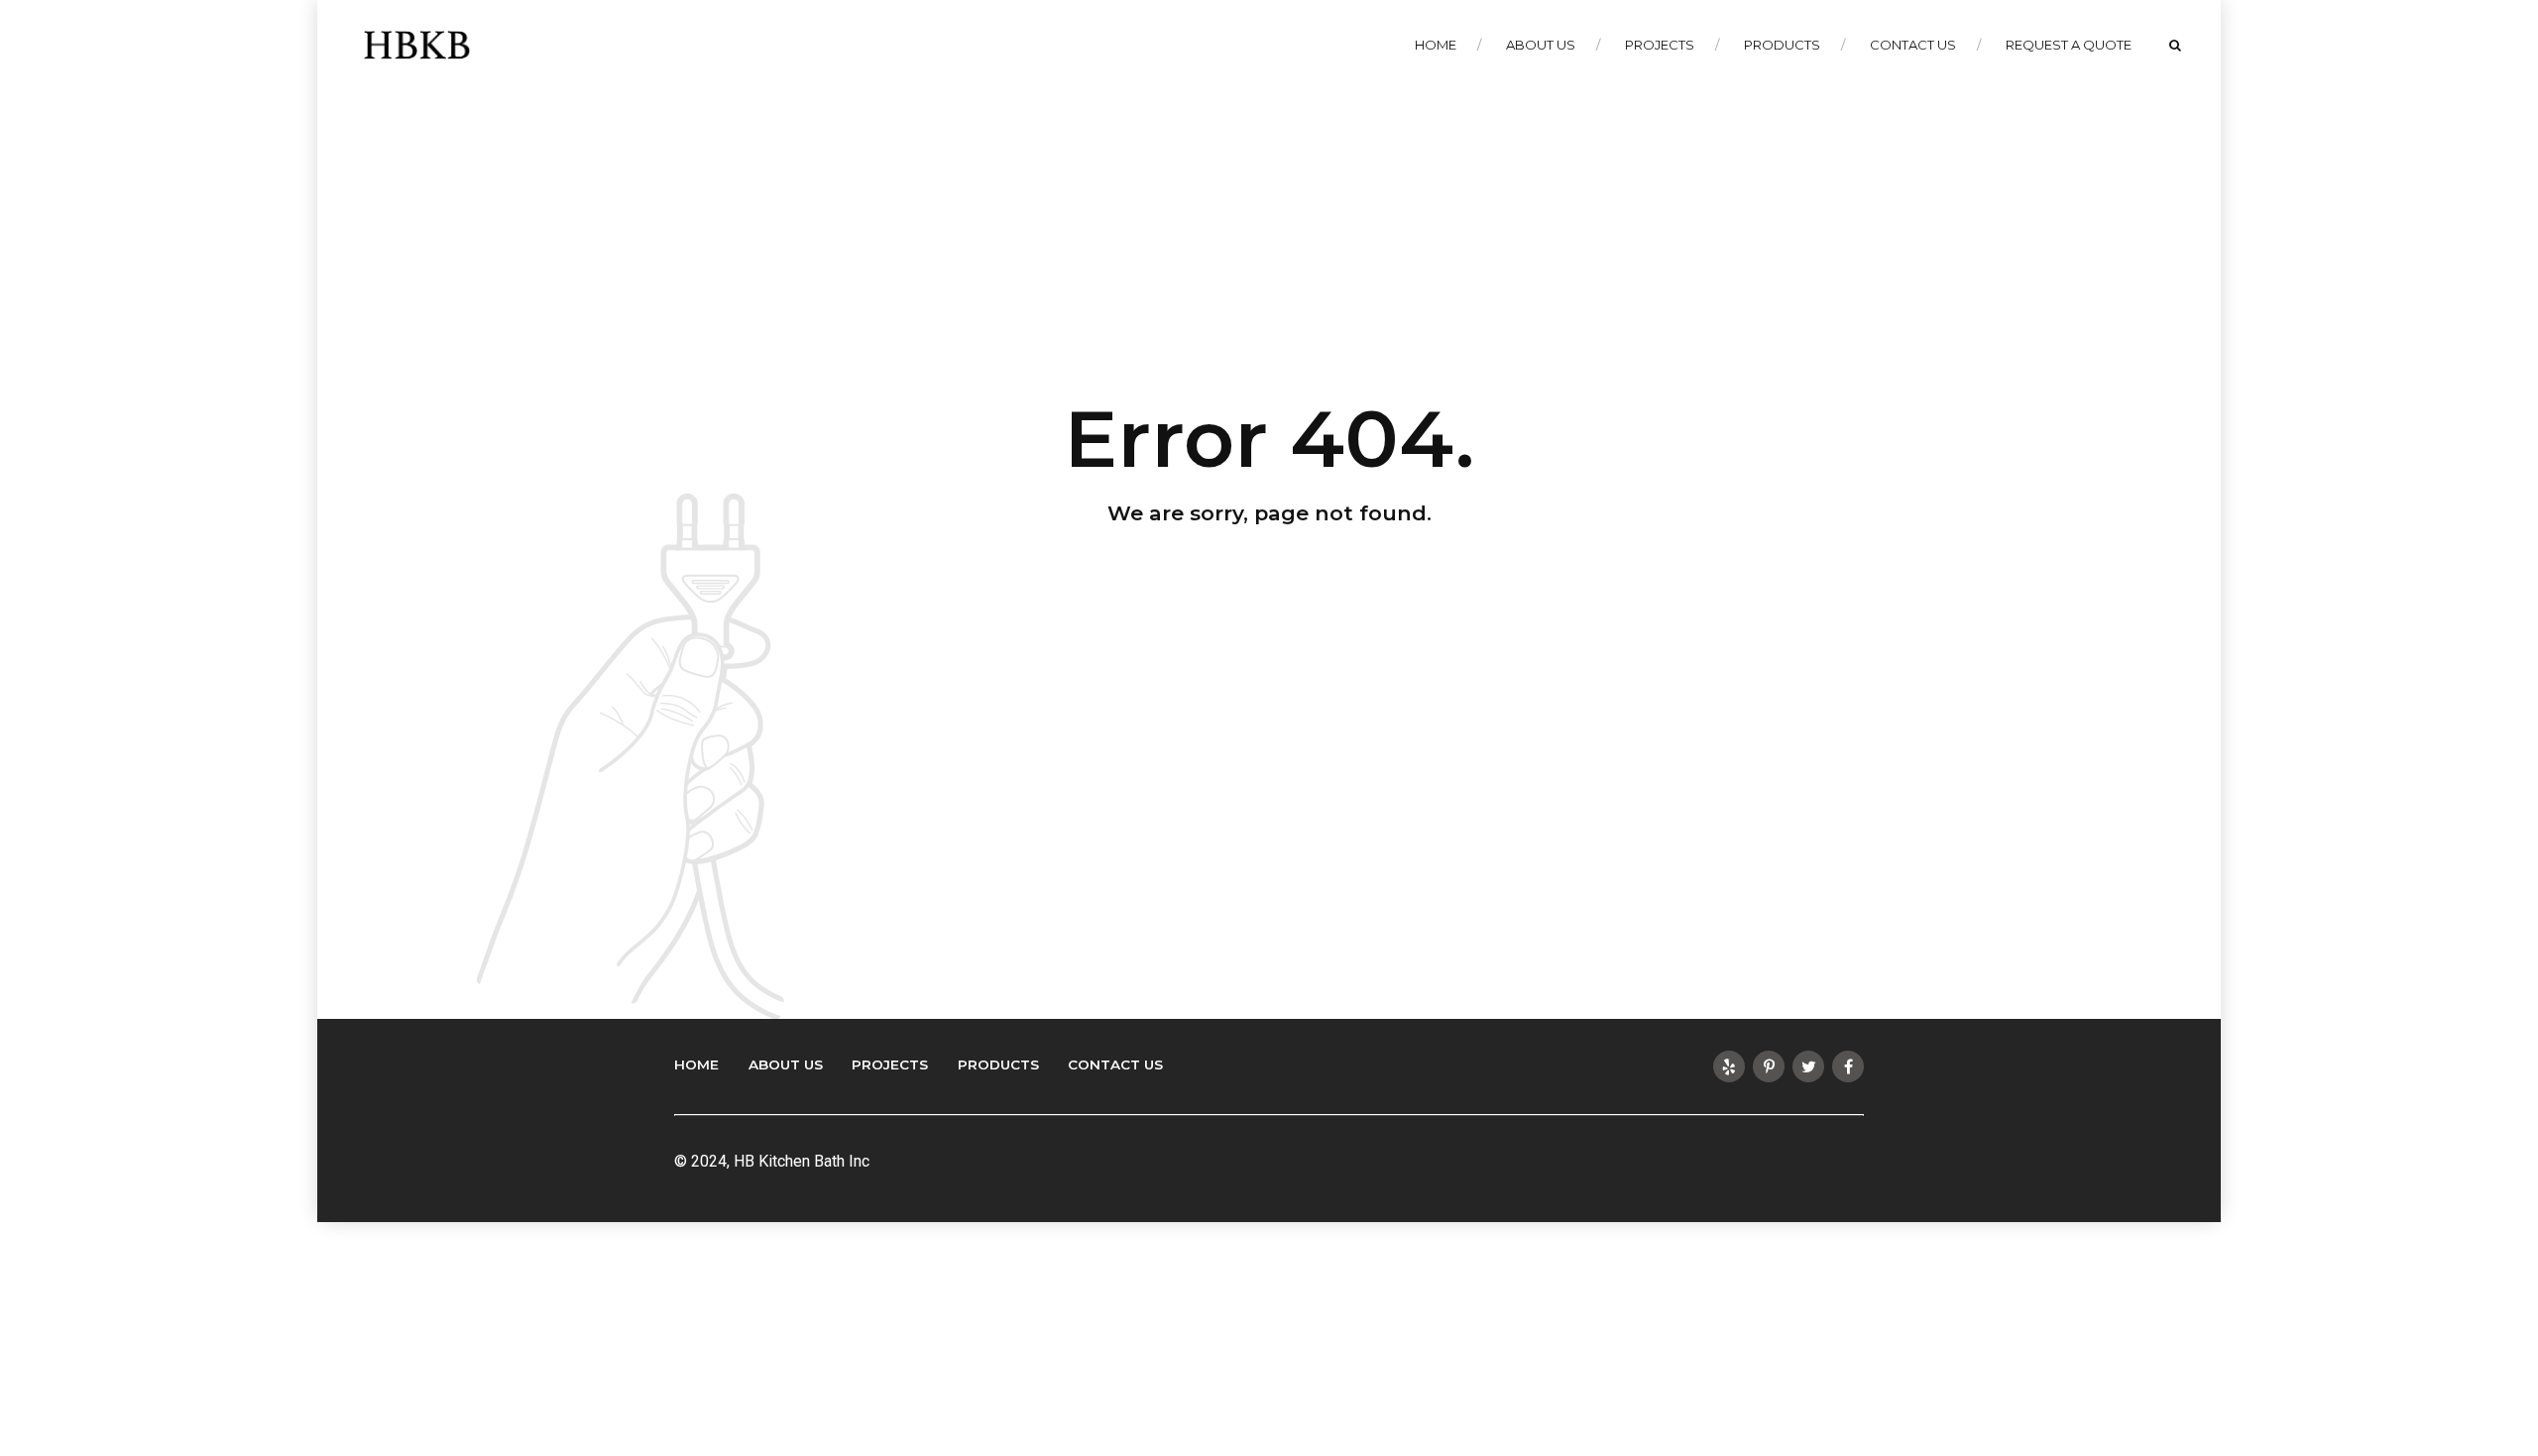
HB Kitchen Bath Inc (802, 1161)
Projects (1660, 45)
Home (1436, 45)
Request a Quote (2069, 45)
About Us (1541, 45)
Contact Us (1913, 45)
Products (1782, 45)
